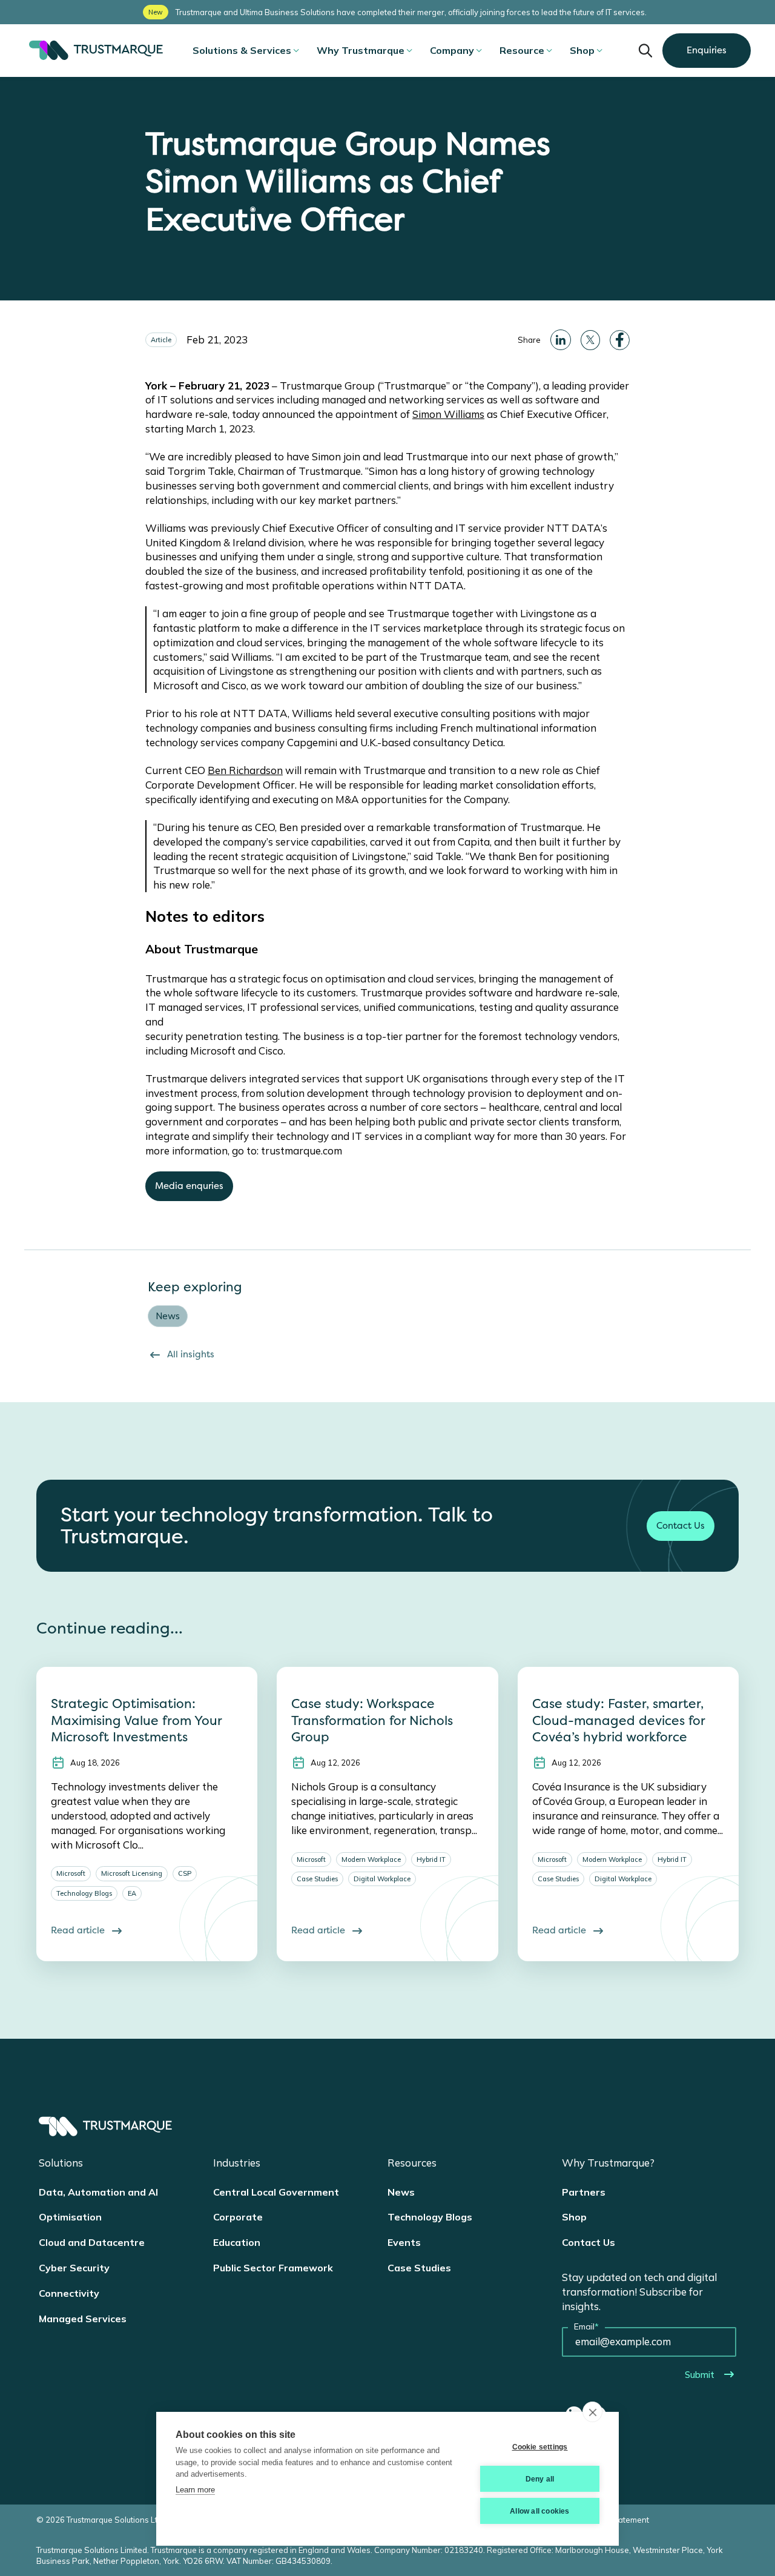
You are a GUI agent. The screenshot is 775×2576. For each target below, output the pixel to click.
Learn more (195, 2490)
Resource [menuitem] (522, 50)
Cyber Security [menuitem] (74, 2268)
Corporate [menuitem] (238, 2217)
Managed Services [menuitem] (83, 2319)
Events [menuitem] (404, 2242)
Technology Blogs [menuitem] (430, 2217)
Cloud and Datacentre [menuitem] (92, 2242)
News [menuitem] (401, 2192)
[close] (592, 2412)
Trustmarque (94, 50)
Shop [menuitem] (582, 50)
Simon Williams (448, 414)
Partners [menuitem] (584, 2192)
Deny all (540, 2479)
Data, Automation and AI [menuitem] (98, 2192)
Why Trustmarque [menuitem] (361, 50)
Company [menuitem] (452, 50)
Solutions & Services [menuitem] (242, 50)
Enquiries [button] (707, 50)
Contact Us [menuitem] (589, 2242)
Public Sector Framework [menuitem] (273, 2268)
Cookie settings (540, 2447)
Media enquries (189, 1186)
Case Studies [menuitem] (419, 2268)
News (168, 1316)
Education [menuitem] (237, 2242)
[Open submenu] (296, 50)
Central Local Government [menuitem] (276, 2192)
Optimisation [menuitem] (70, 2217)
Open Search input (645, 50)
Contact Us (681, 1526)
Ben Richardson (245, 770)
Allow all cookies (539, 2511)
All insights (191, 1354)
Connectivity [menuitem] (69, 2293)
